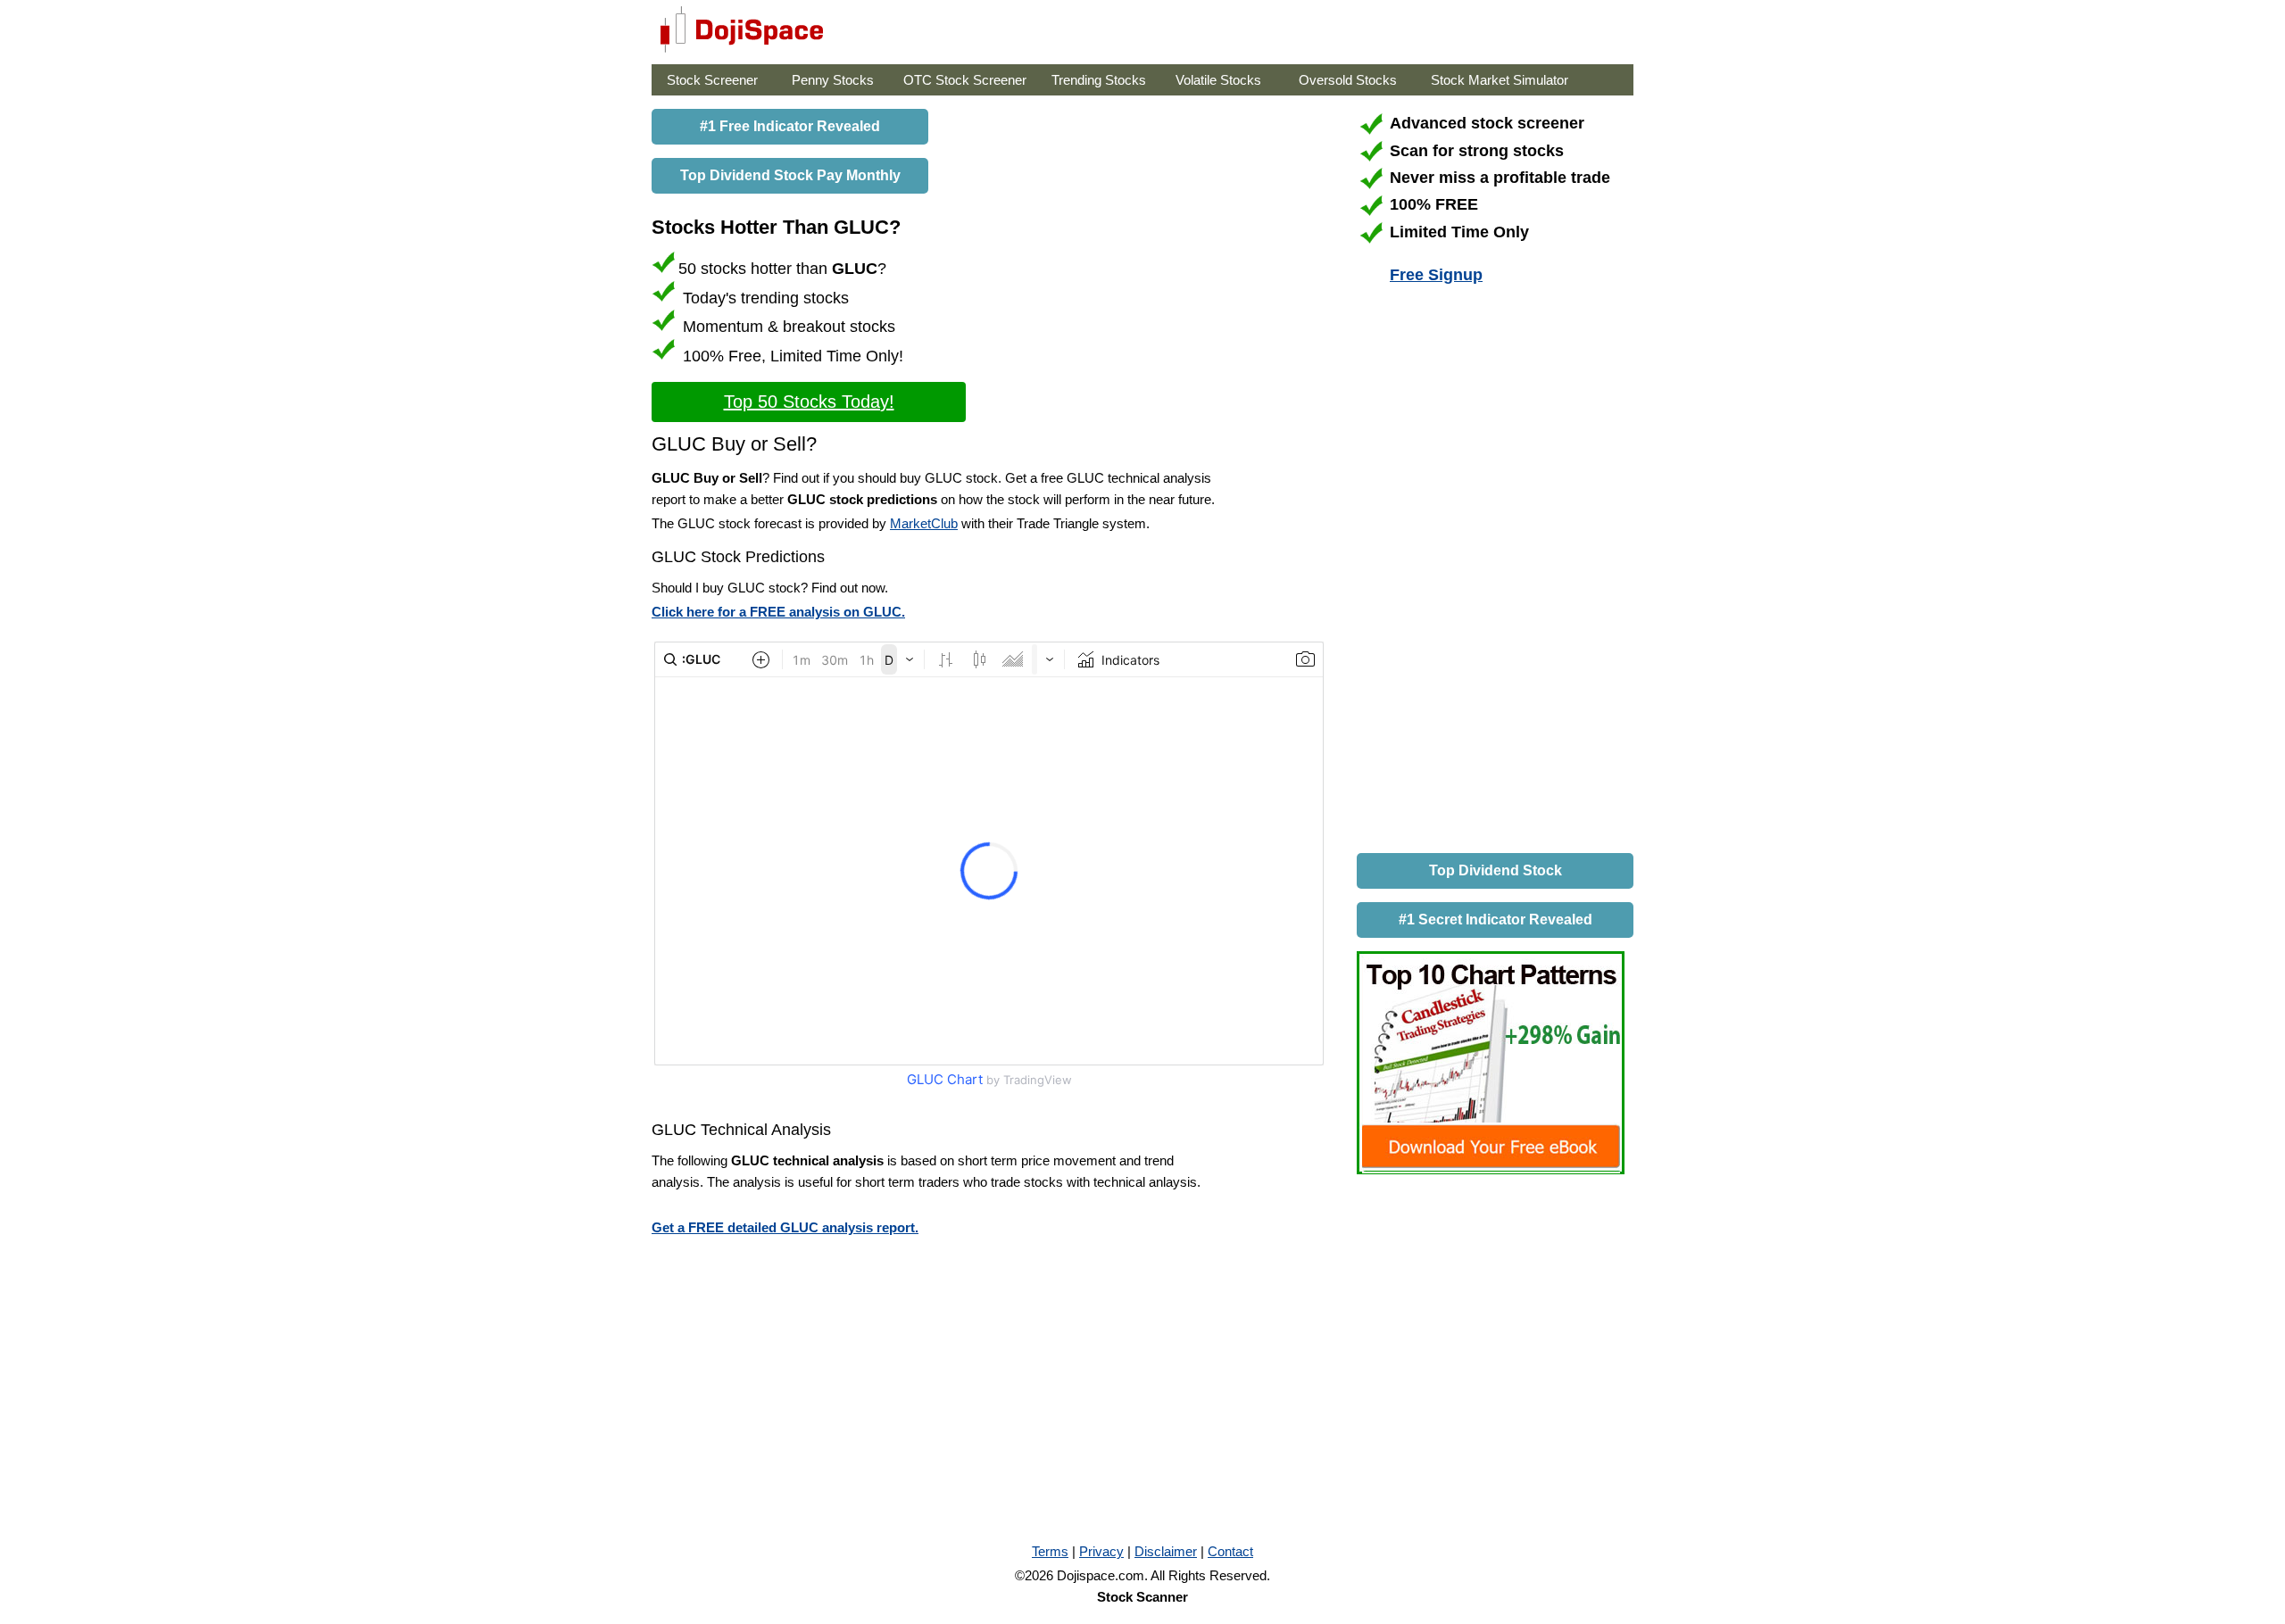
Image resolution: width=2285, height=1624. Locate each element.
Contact (1230, 1551)
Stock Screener (712, 80)
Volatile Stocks (1218, 80)
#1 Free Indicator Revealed (790, 126)
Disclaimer (1166, 1551)
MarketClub (924, 523)
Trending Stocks (1099, 80)
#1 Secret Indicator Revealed (1496, 920)
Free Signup (1436, 275)
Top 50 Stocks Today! (809, 402)
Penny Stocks (833, 80)
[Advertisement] (1491, 572)
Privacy (1101, 1551)
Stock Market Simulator (1500, 80)
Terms (1050, 1551)
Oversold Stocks (1348, 80)
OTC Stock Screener (965, 80)
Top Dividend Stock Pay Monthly (790, 175)
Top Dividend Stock (1496, 870)
